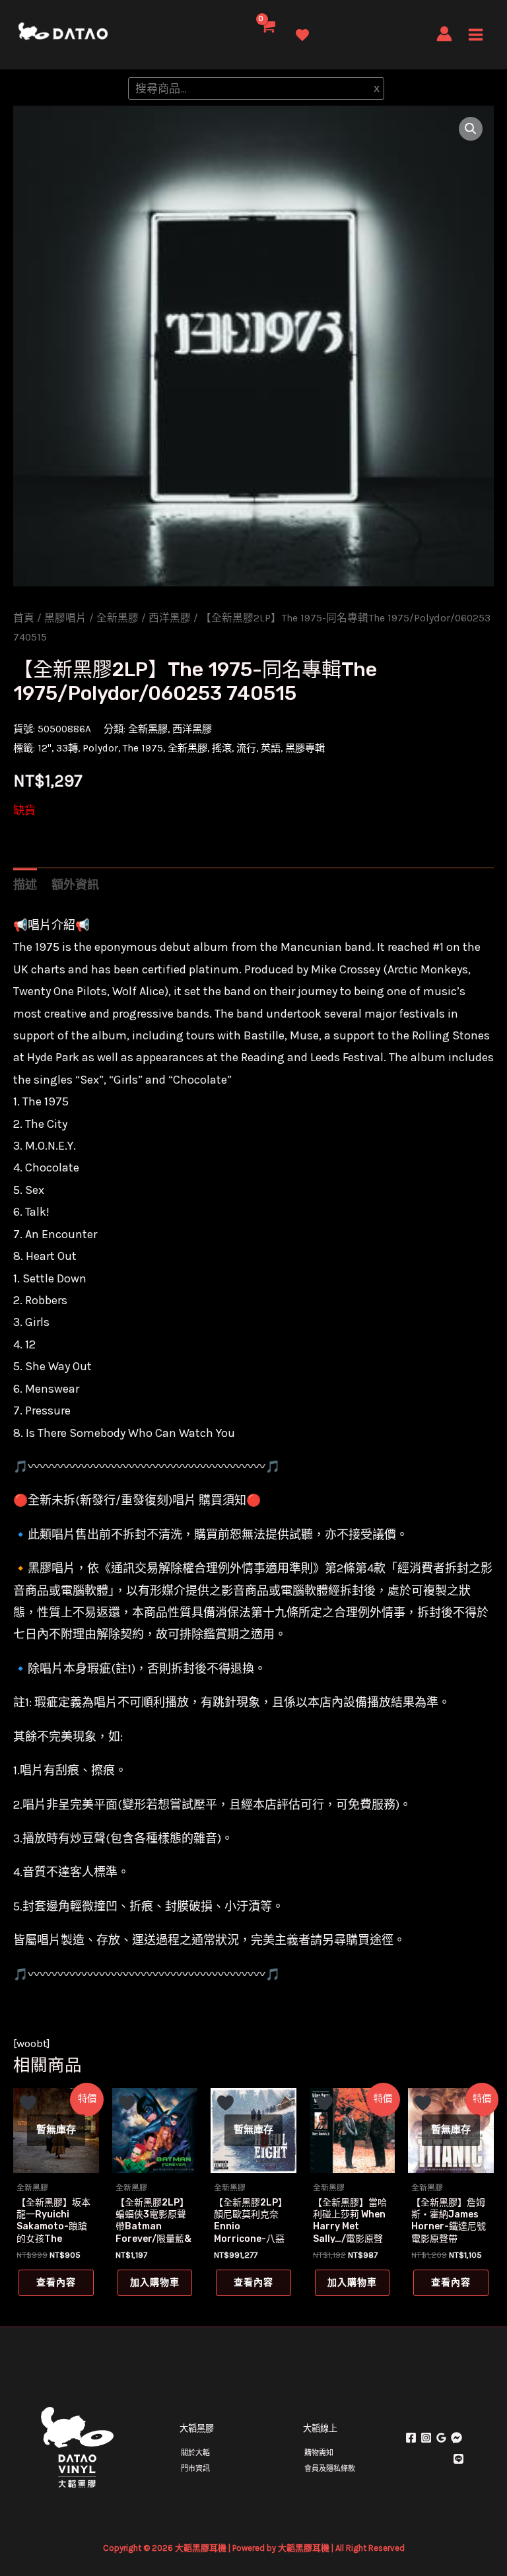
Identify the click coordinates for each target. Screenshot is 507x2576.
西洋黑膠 (170, 618)
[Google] (441, 2438)
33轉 (67, 748)
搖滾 (222, 748)
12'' (45, 748)
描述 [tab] (25, 885)
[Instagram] (426, 2438)
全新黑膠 (118, 618)
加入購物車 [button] (155, 2282)
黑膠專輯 (305, 748)
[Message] (456, 2438)
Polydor (100, 748)
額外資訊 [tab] (75, 885)
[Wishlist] (302, 35)
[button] (471, 129)
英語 (271, 748)
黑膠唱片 (65, 618)
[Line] (458, 2459)
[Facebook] (411, 2438)
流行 (246, 748)
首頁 (24, 618)
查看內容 (56, 2282)
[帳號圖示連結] (444, 34)
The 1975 (143, 748)
